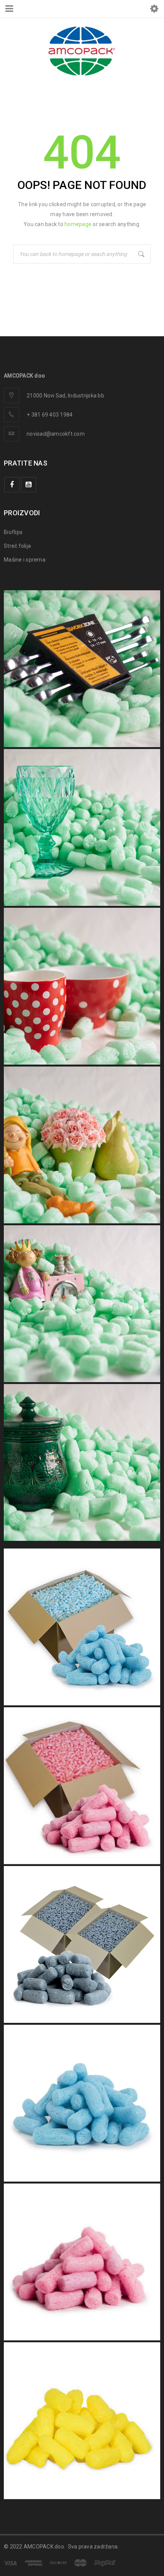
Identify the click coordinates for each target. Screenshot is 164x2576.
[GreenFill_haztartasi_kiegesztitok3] (82, 986)
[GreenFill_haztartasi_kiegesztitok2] (82, 1462)
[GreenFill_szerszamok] (82, 669)
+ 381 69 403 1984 (50, 415)
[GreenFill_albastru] (82, 1627)
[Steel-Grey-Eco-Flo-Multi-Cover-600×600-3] (82, 1944)
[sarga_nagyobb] (82, 2421)
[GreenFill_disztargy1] (82, 1304)
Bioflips (13, 532)
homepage (78, 224)
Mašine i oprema (25, 560)
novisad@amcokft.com (56, 434)
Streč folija (17, 546)
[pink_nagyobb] (82, 2262)
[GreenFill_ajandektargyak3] (82, 1145)
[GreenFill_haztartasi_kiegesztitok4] (82, 827)
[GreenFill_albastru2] (82, 2103)
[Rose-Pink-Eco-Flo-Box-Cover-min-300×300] (82, 1786)
